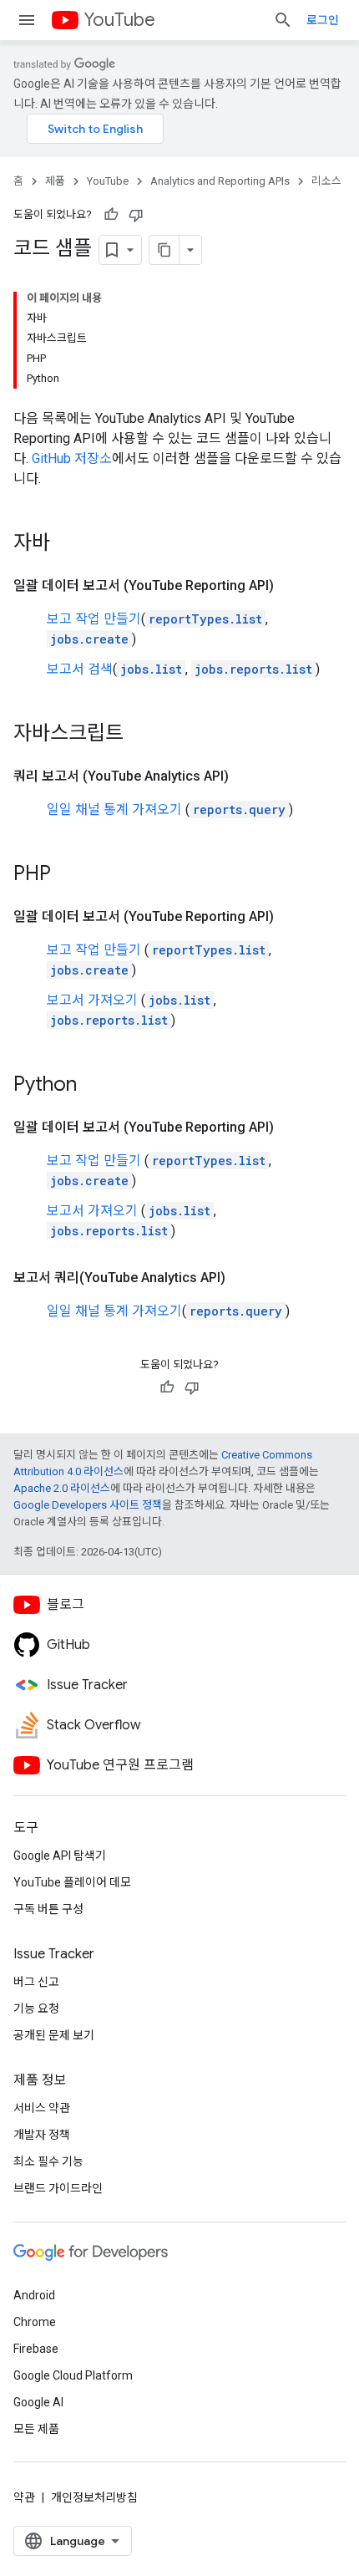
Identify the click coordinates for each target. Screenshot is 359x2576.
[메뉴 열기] (27, 20)
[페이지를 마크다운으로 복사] (164, 250)
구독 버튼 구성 (48, 1909)
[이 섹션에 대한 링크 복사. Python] (94, 1086)
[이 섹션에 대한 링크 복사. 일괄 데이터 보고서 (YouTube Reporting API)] (291, 586)
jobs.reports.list (253, 669)
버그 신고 (36, 1982)
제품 (55, 181)
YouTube (119, 20)
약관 (24, 2497)
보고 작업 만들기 (94, 619)
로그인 (323, 20)
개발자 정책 (42, 2135)
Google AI (38, 2402)
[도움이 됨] (111, 215)
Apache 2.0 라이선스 (62, 1488)
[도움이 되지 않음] (136, 215)
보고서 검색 (80, 669)
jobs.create (89, 639)
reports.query (239, 809)
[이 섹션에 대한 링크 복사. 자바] (67, 544)
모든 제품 (36, 2429)
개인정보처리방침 (94, 2497)
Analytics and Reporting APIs (220, 181)
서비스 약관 (42, 2108)
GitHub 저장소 (72, 458)
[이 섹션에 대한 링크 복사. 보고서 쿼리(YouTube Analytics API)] (242, 1278)
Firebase (36, 2349)
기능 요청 (36, 2008)
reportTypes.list (205, 619)
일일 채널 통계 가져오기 (114, 809)
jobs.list (151, 669)
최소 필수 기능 (48, 2161)
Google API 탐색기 (60, 1856)
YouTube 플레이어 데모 (72, 1882)
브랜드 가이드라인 (58, 2188)
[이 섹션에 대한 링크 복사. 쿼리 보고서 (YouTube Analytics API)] (245, 776)
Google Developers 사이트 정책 (88, 1505)
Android (34, 2295)
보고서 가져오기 (92, 1000)
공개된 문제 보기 (54, 2035)
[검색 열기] (283, 20)
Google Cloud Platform (73, 2375)
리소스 (326, 181)
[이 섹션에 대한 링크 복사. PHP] (68, 875)
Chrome (35, 2322)
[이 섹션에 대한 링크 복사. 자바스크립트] (140, 735)
